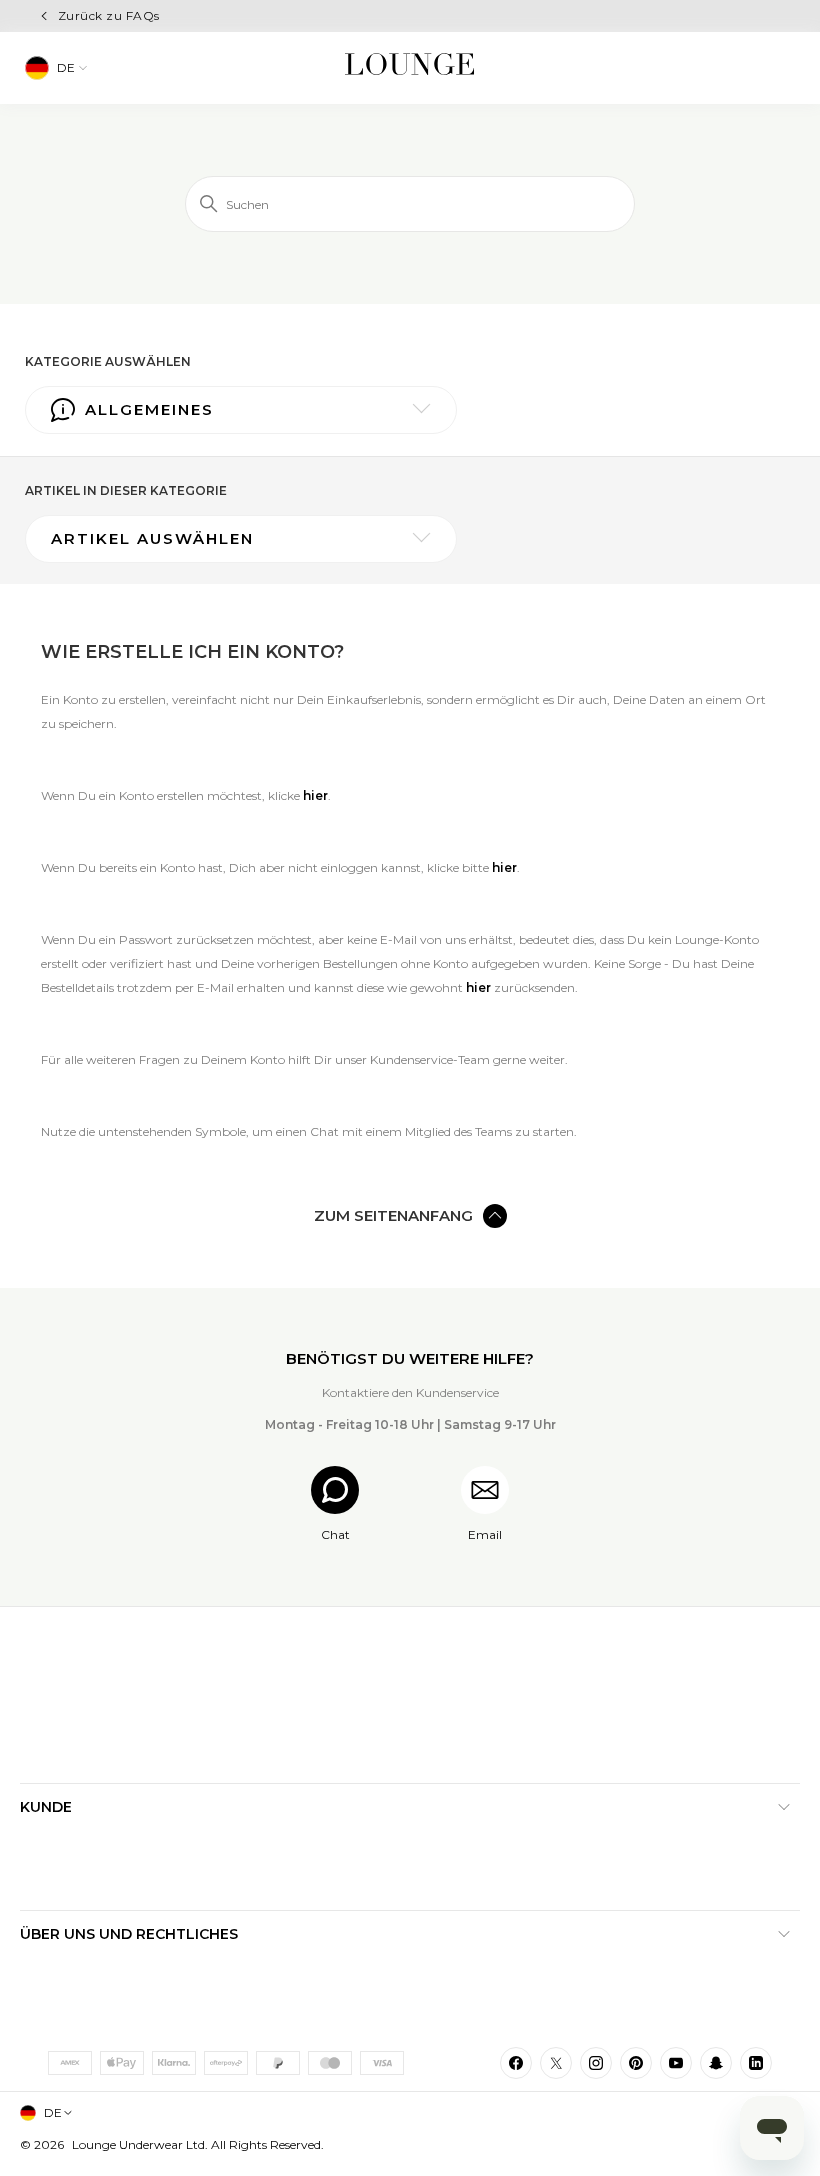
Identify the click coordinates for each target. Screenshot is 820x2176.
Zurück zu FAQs (109, 15)
